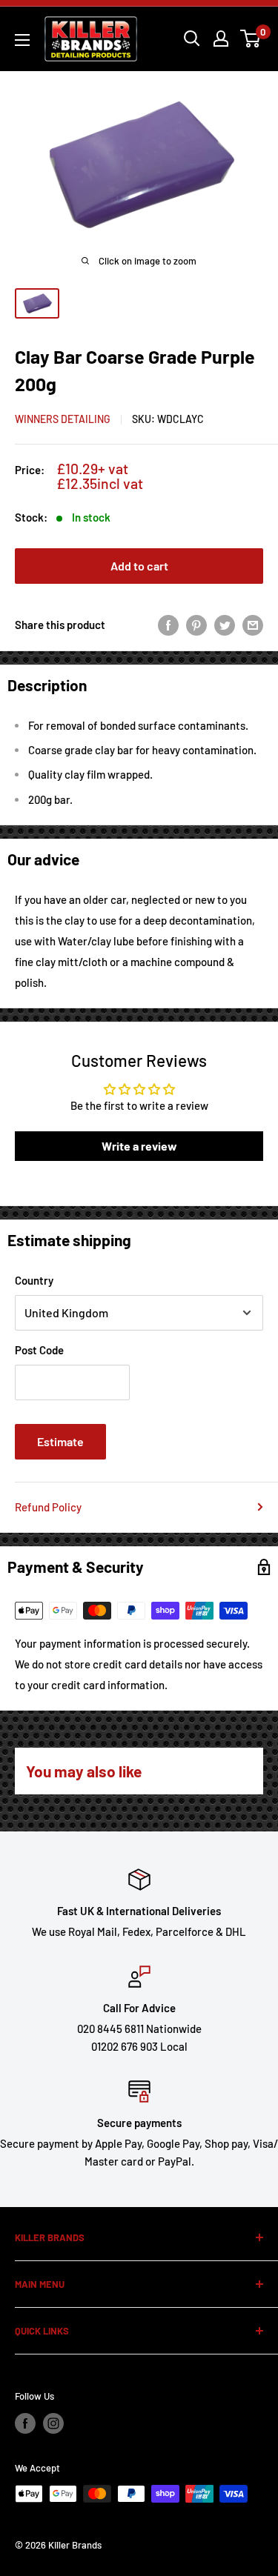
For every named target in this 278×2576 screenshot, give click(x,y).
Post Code (39, 1350)
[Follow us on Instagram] (53, 2423)
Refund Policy (48, 1507)
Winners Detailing (63, 419)
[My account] (221, 39)
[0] (251, 39)
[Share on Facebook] (168, 625)
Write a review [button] (139, 1146)
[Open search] (192, 39)
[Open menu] (22, 40)
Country (34, 1280)
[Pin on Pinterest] (196, 625)
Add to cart (139, 566)
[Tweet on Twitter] (225, 625)
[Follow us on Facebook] (25, 2423)
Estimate (60, 1441)
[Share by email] (253, 625)
